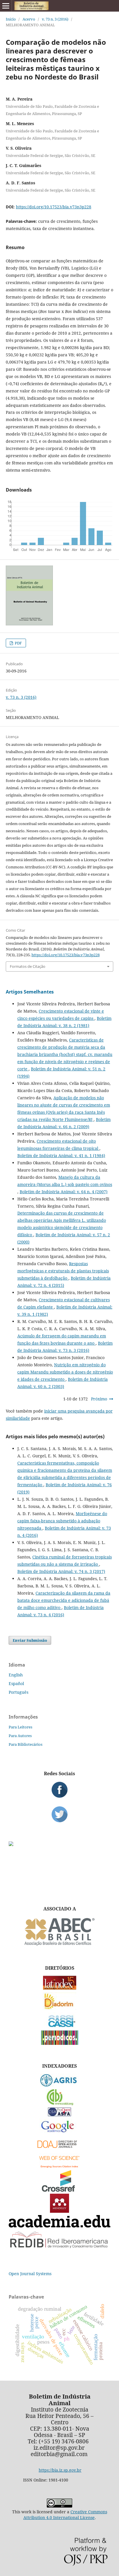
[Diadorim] (59, 2008)
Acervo (29, 19)
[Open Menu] (6, 6)
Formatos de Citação (28, 966)
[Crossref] (59, 2190)
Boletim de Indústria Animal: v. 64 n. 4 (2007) (64, 1192)
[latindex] (60, 1988)
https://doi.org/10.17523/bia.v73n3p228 (54, 207)
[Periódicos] (60, 2043)
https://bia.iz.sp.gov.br (60, 2470)
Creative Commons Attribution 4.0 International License (65, 2515)
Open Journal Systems (30, 2274)
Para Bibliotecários (26, 1744)
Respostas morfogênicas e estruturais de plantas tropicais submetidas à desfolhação (63, 1271)
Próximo (99, 1399)
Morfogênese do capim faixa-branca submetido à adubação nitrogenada (62, 1521)
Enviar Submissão (30, 1640)
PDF (18, 643)
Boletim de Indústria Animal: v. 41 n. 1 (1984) (61, 1156)
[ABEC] (59, 1945)
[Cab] (59, 2104)
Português (18, 1692)
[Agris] (60, 2085)
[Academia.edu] (59, 2226)
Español (16, 1683)
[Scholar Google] (60, 2133)
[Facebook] (59, 1790)
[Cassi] (60, 2026)
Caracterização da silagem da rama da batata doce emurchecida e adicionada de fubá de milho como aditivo (64, 1600)
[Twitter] (59, 1814)
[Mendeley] (59, 2211)
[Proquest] (59, 2115)
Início (11, 19)
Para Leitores (21, 1727)
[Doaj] (59, 2149)
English (16, 1675)
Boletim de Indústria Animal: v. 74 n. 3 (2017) (61, 1571)
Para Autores (20, 1736)
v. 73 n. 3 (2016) (55, 19)
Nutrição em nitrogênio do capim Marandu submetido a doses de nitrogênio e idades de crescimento (65, 1372)
